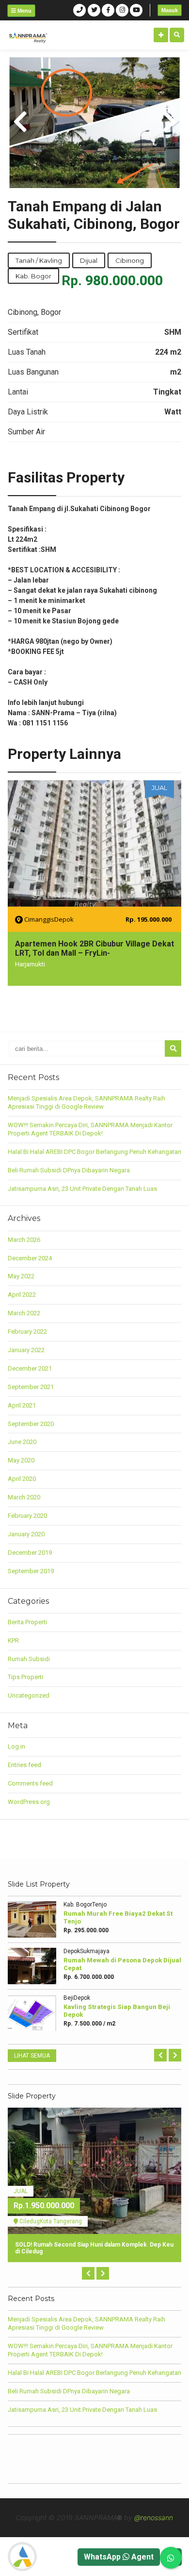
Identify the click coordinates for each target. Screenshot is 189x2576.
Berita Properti (27, 1622)
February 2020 (27, 1516)
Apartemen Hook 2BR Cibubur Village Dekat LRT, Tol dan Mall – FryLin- (94, 948)
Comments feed (30, 1783)
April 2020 (22, 1479)
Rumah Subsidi (29, 1659)
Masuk (170, 10)
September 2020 (31, 1424)
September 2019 (31, 1571)
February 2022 (27, 1331)
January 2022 (26, 1350)
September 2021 (31, 1387)
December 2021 (30, 1368)
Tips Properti (25, 1677)
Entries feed (24, 1765)
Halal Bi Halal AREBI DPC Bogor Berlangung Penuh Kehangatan (94, 1152)
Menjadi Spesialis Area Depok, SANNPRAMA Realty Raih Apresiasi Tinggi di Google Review (87, 1102)
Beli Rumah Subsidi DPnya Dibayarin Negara (69, 1170)
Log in (16, 1746)
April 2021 (22, 1405)
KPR (13, 1640)
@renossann (154, 2517)
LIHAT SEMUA (32, 2056)
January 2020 (26, 1534)
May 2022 (21, 1276)
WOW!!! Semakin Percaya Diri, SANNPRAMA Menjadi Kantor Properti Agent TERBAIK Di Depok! (90, 1129)
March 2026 (24, 1240)
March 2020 (24, 1497)
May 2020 (21, 1460)
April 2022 (22, 1295)
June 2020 (22, 1442)
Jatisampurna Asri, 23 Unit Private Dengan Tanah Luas (82, 1189)
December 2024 (30, 1258)
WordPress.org (29, 1802)
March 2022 (24, 1313)
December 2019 (30, 1553)
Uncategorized (29, 1695)
